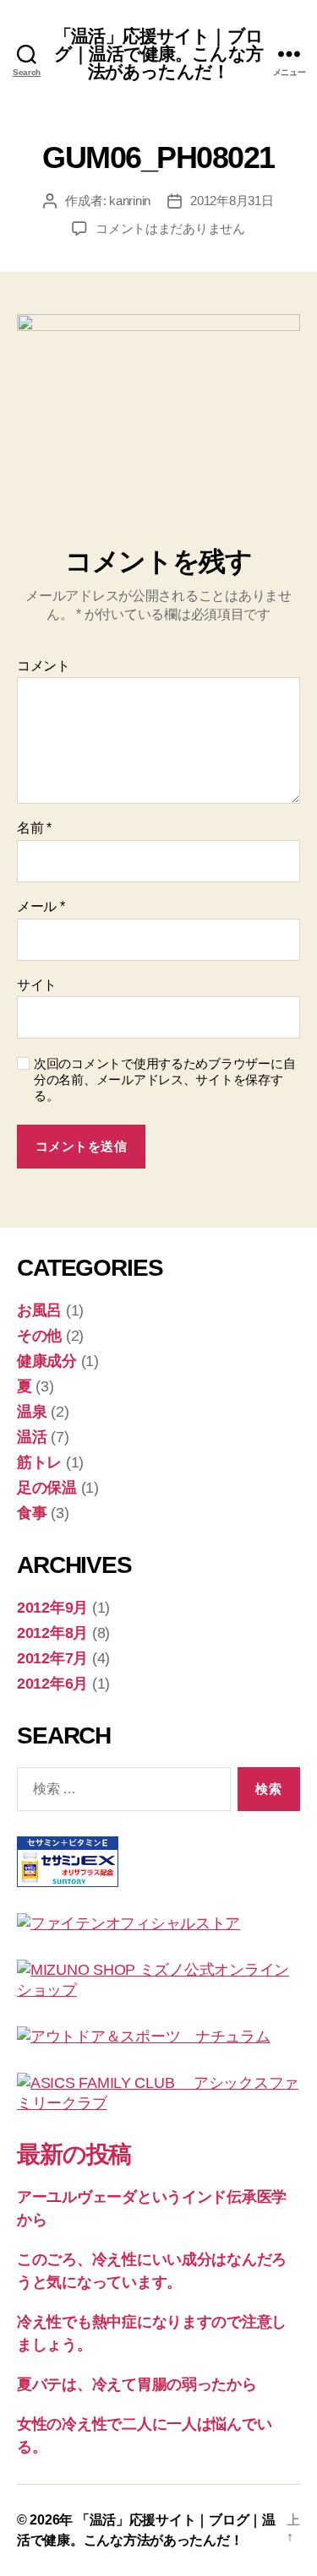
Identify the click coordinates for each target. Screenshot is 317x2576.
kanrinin (130, 201)
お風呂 (39, 1310)
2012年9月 (52, 1608)
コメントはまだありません (170, 228)
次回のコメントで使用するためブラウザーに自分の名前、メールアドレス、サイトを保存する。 (164, 1079)
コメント (44, 666)
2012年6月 (52, 1684)
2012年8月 (52, 1633)
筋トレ (39, 1462)
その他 (39, 1336)
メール (41, 906)
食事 (32, 1513)
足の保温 (47, 1488)
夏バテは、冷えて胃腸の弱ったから (137, 2384)
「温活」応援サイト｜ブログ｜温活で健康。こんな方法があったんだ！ (158, 54)
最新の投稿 (74, 2154)
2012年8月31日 (232, 201)
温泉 (32, 1412)
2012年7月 (52, 1658)
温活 (32, 1437)
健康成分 (47, 1361)
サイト (37, 985)
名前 (34, 828)
